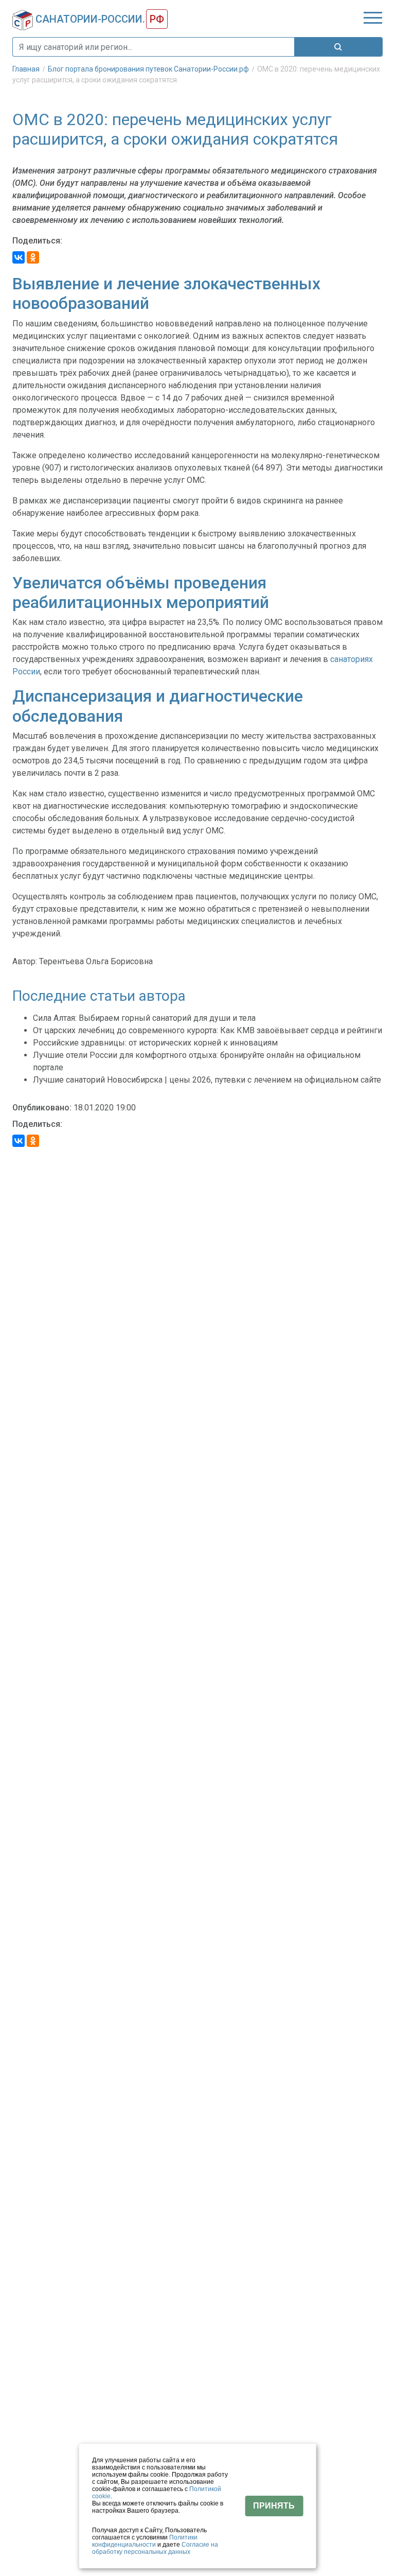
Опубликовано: (42, 1108)
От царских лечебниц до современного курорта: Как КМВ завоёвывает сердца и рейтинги (208, 1030)
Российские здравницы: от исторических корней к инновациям (155, 1043)
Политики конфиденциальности (145, 2541)
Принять (274, 2506)
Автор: (25, 961)
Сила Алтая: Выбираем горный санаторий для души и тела (144, 1018)
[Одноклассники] (33, 257)
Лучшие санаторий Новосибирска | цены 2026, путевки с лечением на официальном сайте (207, 1080)
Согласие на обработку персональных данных (155, 2548)
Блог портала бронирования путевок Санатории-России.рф (149, 69)
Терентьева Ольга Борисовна (96, 961)
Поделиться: (37, 241)
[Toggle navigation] (373, 18)
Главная (27, 69)
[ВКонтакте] (19, 257)
